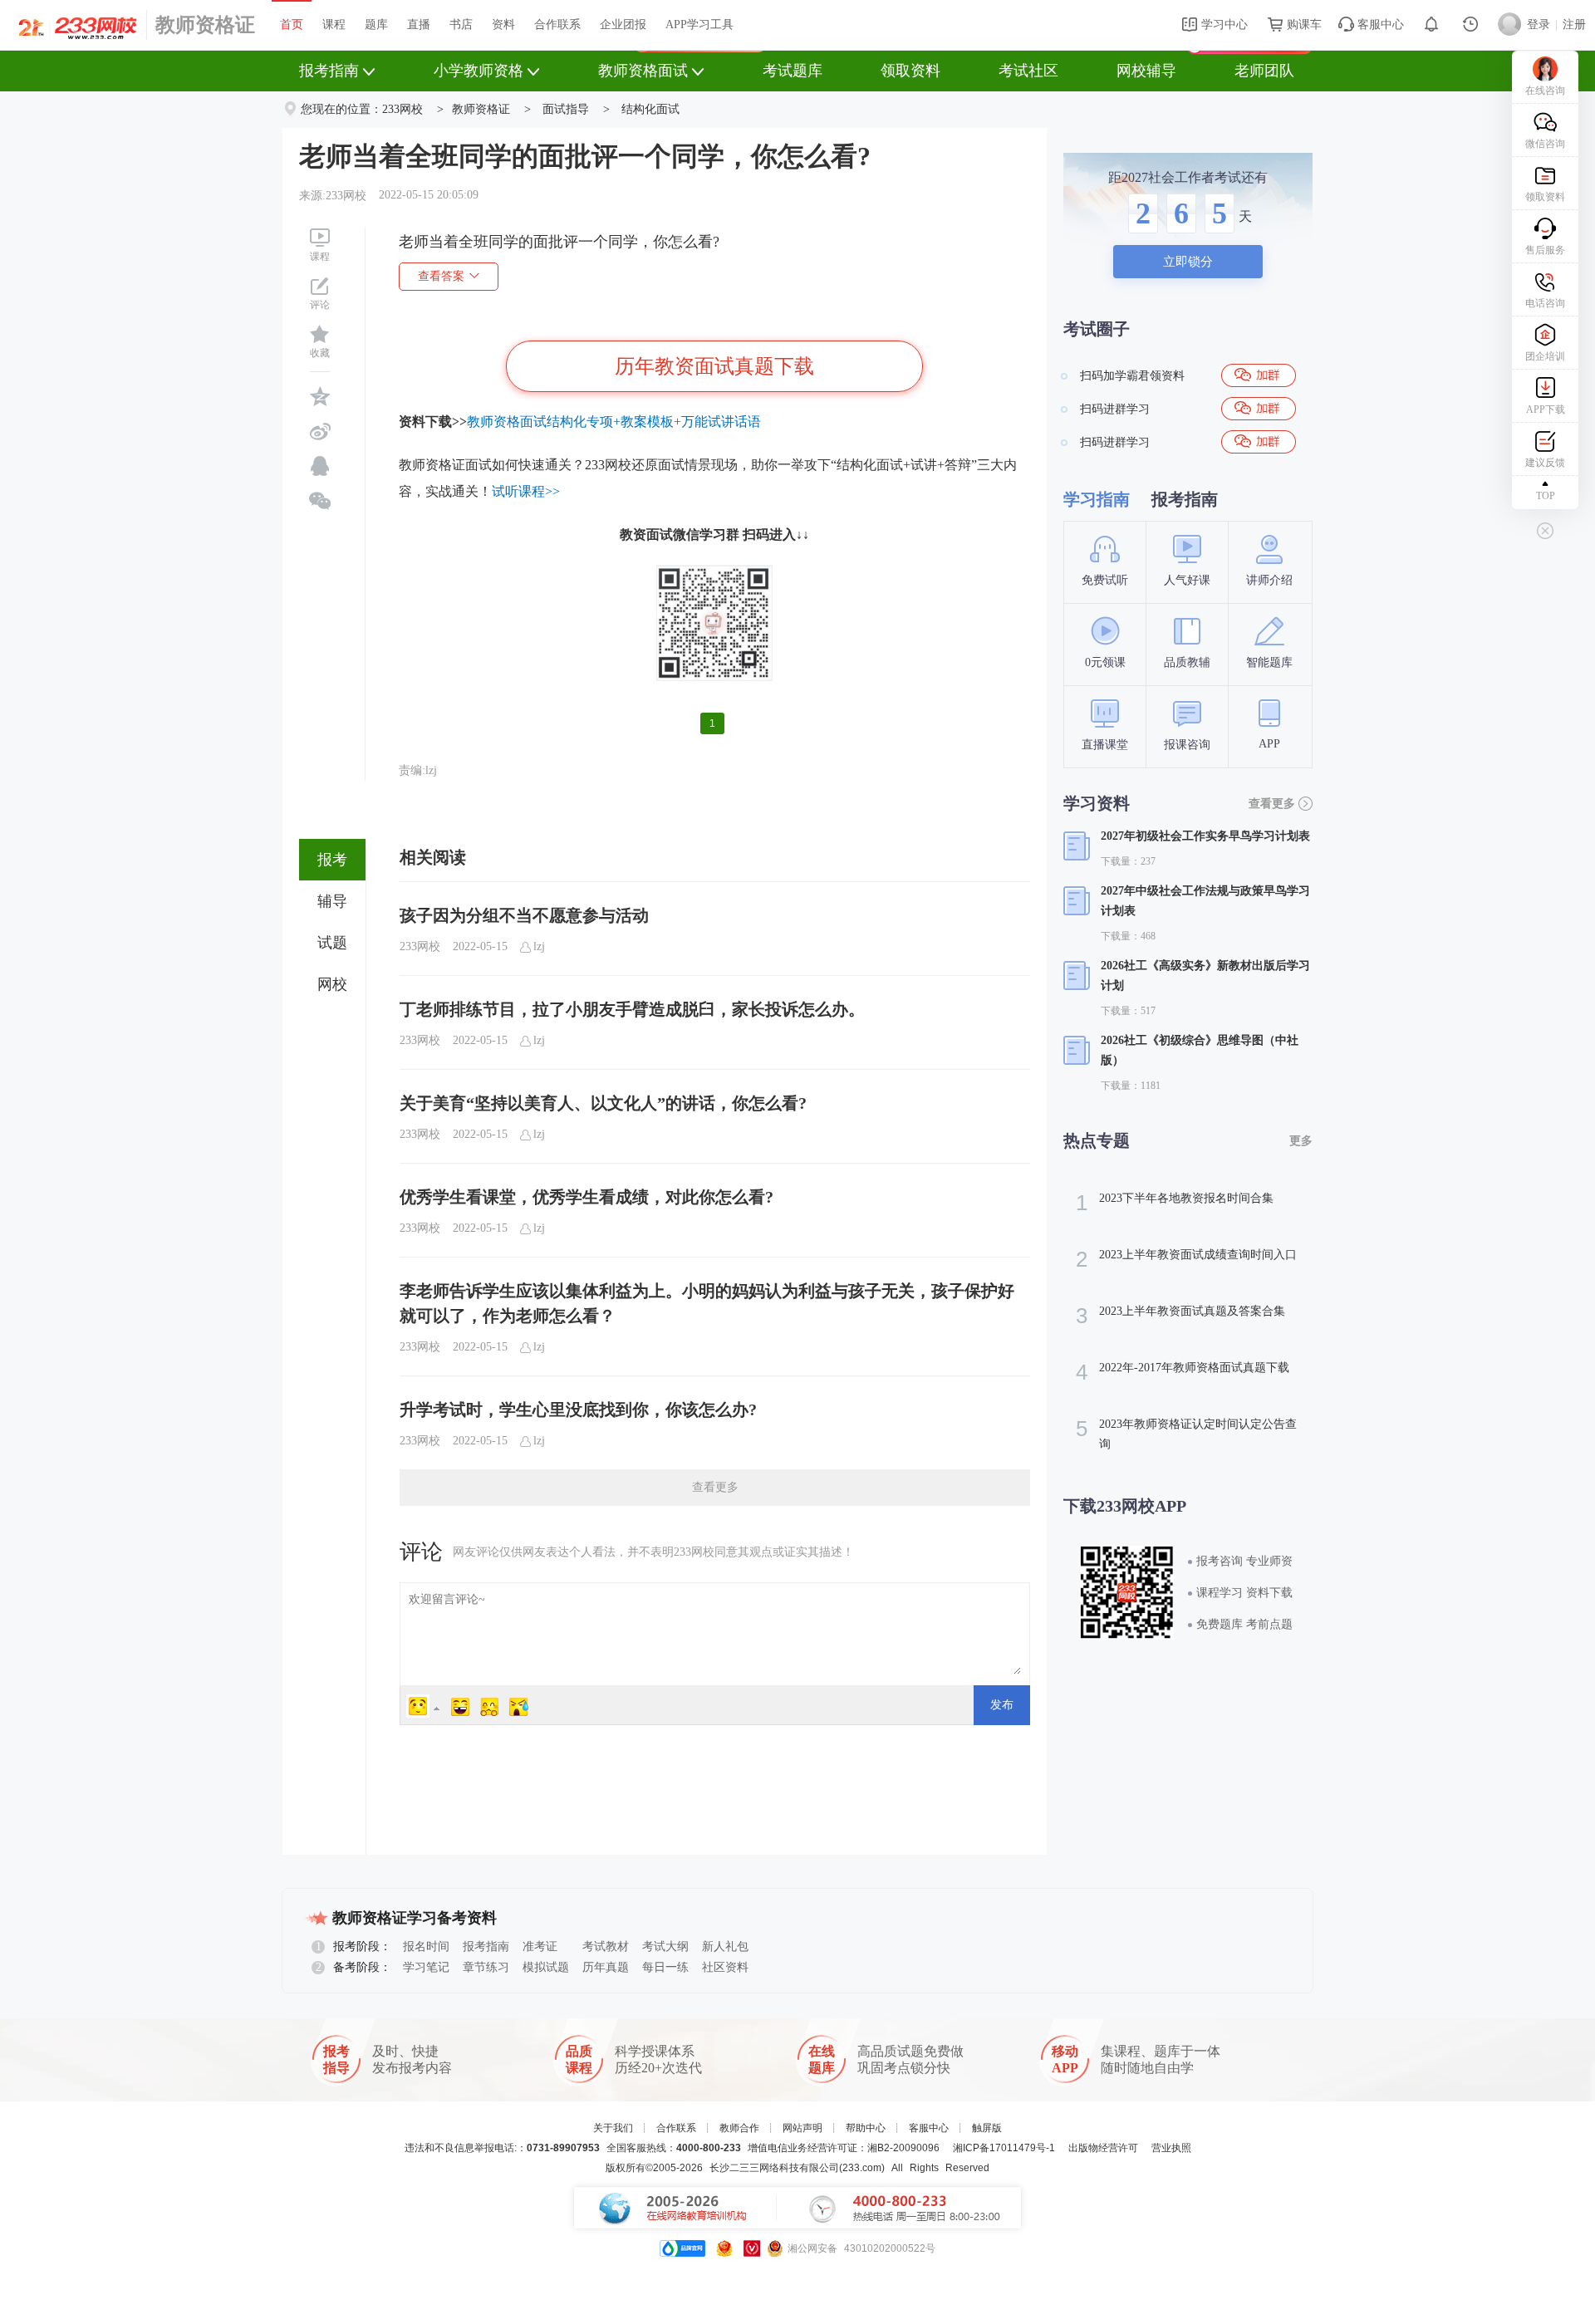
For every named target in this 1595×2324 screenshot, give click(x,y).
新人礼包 (725, 1946)
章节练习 (486, 1967)
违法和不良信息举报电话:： (502, 2148)
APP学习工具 (699, 25)
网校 (332, 984)
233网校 (402, 109)
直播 (419, 25)
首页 (292, 25)
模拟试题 (546, 1967)
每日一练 (665, 1967)
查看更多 (715, 1487)
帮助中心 (866, 2128)
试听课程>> (526, 491)
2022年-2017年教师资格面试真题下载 (1183, 1372)
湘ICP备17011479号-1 (1004, 2148)
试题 (332, 943)
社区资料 (725, 1967)
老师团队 (1264, 71)
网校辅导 (1146, 71)
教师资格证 (205, 25)
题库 (376, 25)
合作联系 (557, 25)
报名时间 (426, 1946)
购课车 (1303, 25)
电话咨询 (1545, 303)
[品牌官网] (682, 2248)
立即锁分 (1188, 262)
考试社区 (1028, 71)
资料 (503, 25)
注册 (1574, 25)
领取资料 (910, 71)
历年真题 (606, 1967)
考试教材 (606, 1946)
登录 (1539, 25)
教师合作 (739, 2128)
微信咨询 (1545, 144)
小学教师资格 (478, 71)
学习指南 (1097, 499)
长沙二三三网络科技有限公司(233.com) (797, 2168)
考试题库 (793, 71)
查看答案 (441, 276)
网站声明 (802, 2128)
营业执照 (1171, 2148)
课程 (334, 25)
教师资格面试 (643, 71)
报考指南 (329, 71)
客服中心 (1379, 25)
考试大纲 (665, 1946)
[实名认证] (752, 2248)
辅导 (332, 901)
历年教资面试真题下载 (714, 366)
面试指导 (566, 109)
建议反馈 (1545, 463)
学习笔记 (426, 1967)
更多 (1301, 1141)
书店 (461, 25)
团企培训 (1545, 356)
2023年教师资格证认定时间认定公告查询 (1186, 1433)
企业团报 (623, 25)
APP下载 (1546, 409)
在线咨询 (1545, 91)
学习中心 (1223, 25)
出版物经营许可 (1103, 2148)
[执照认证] (724, 2248)
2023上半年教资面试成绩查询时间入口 (1186, 1259)
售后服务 (1545, 250)
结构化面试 (650, 109)
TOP (1546, 496)
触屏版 (987, 2128)
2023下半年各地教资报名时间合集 (1175, 1203)
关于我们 (613, 2128)
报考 (332, 860)
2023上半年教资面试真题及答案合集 (1180, 1316)
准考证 (540, 1946)
